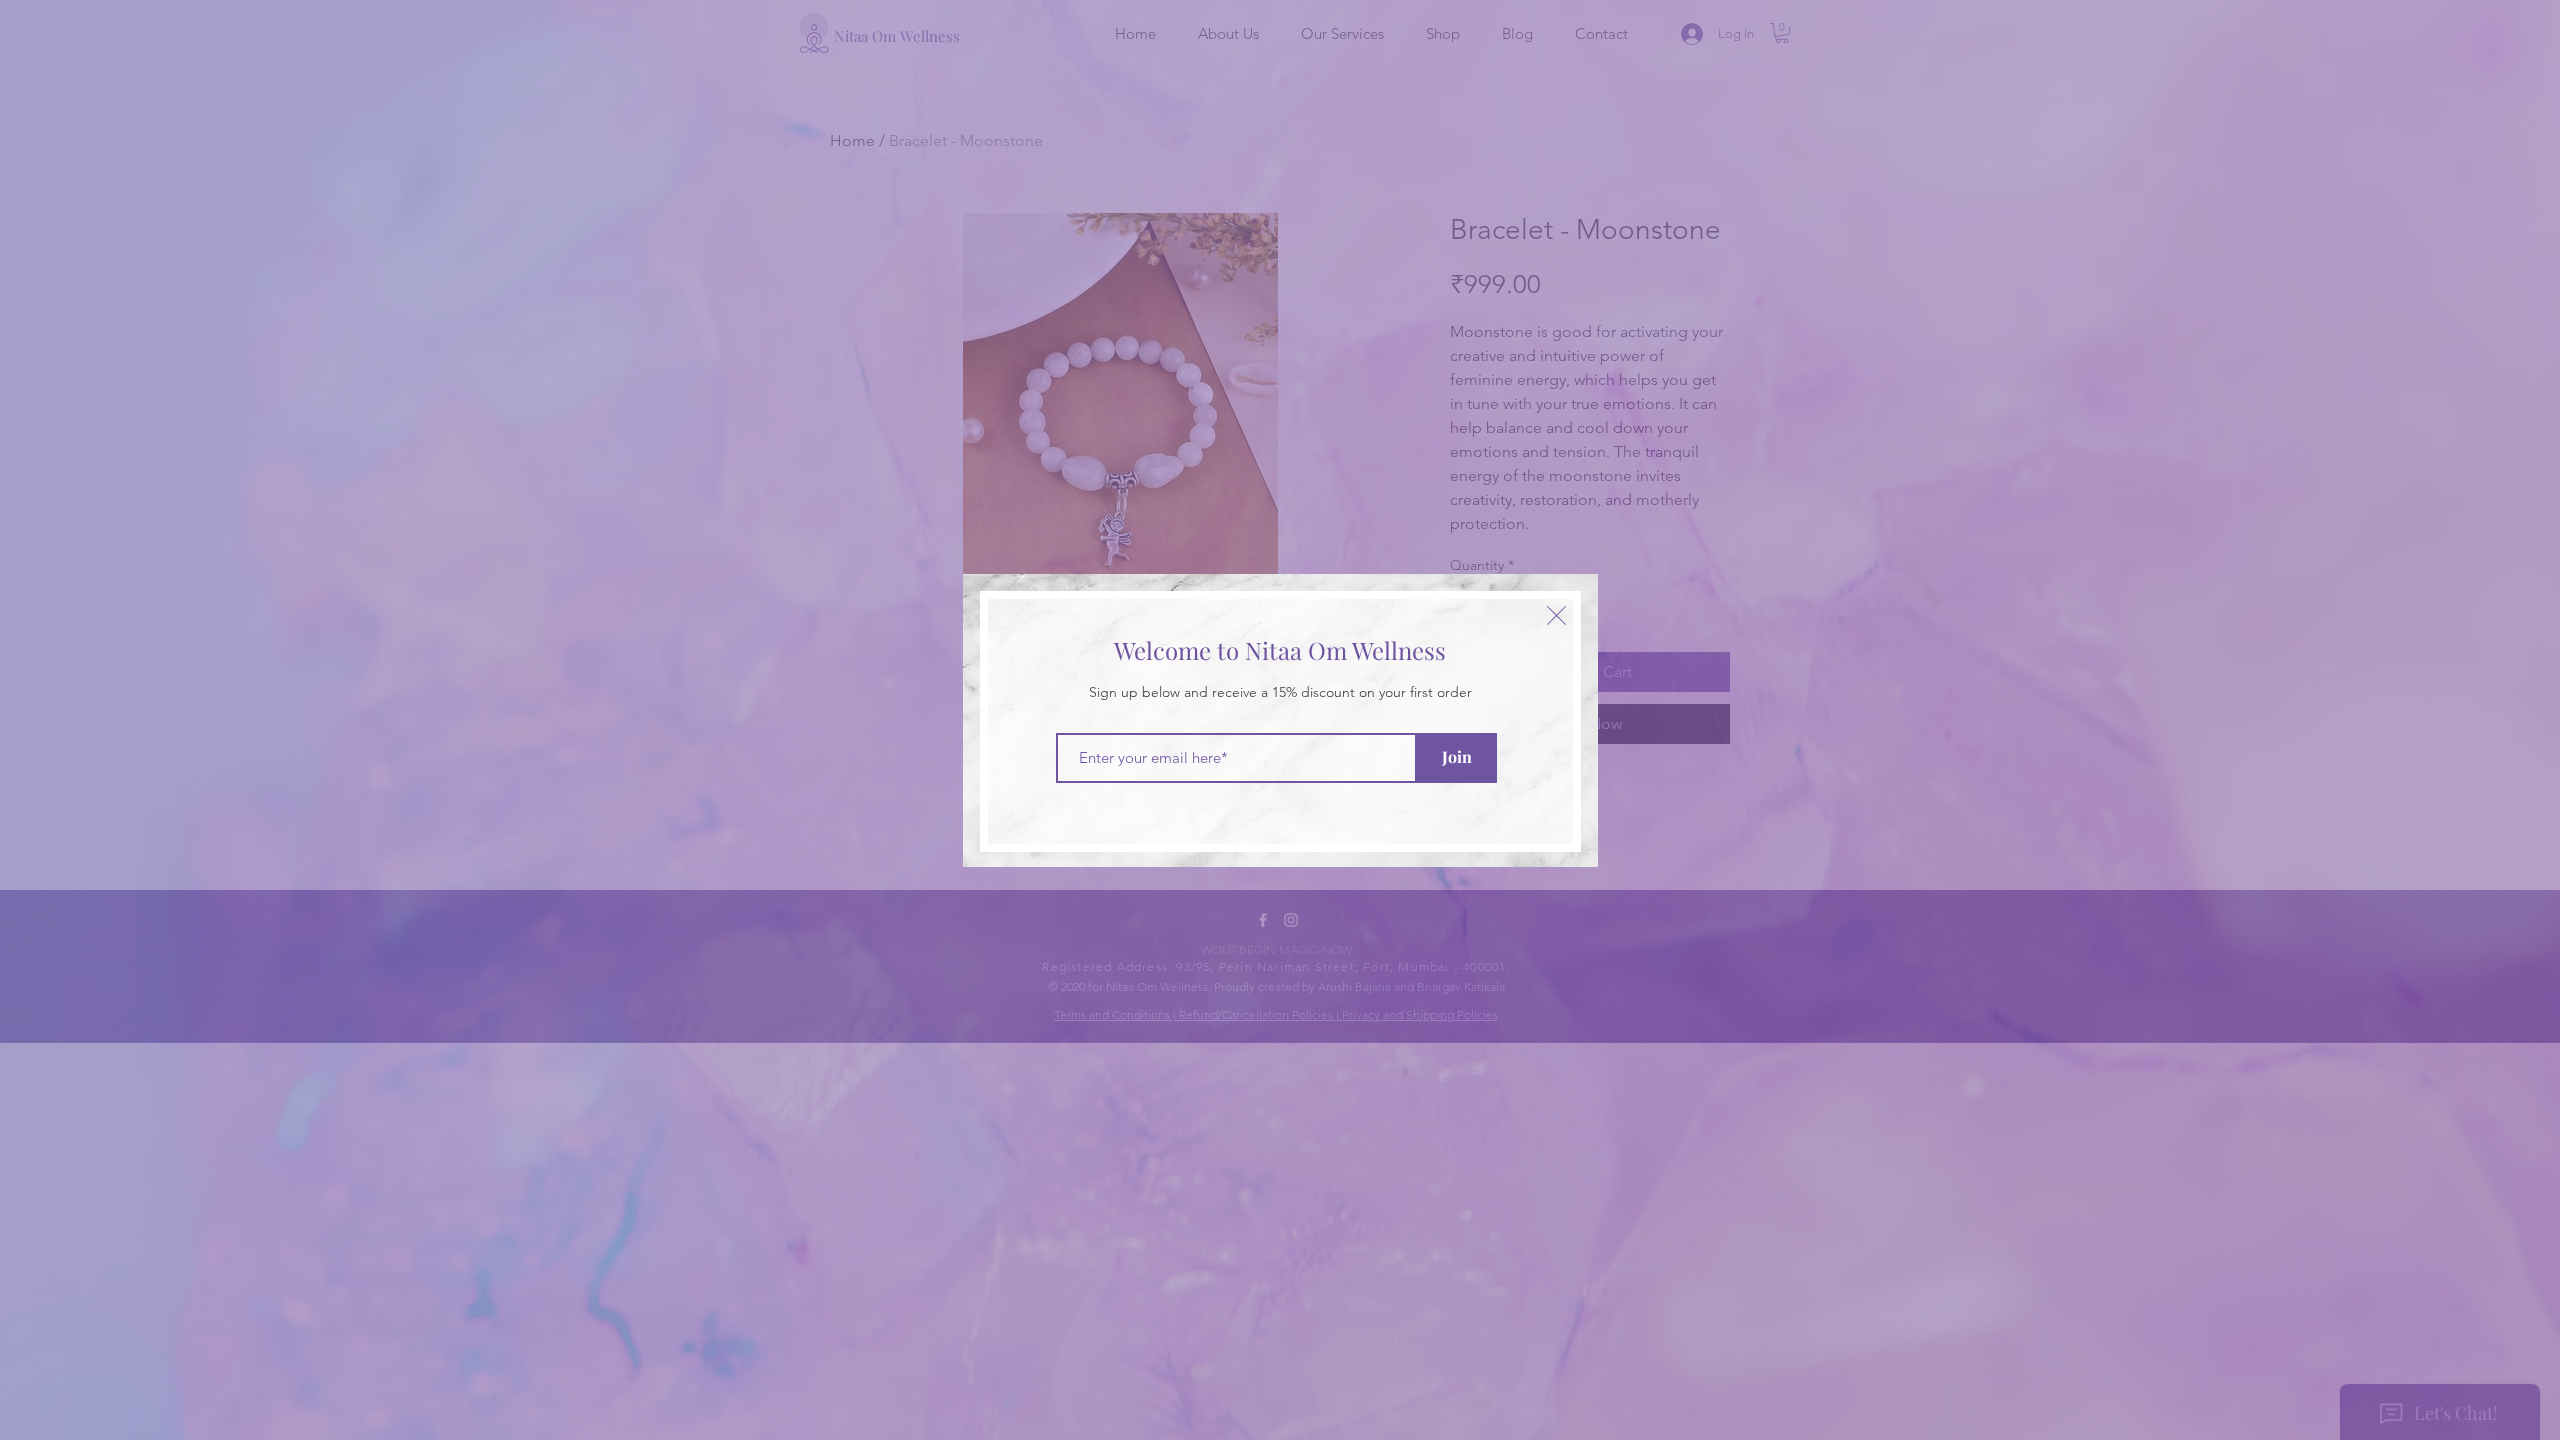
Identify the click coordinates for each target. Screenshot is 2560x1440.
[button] (1556, 615)
